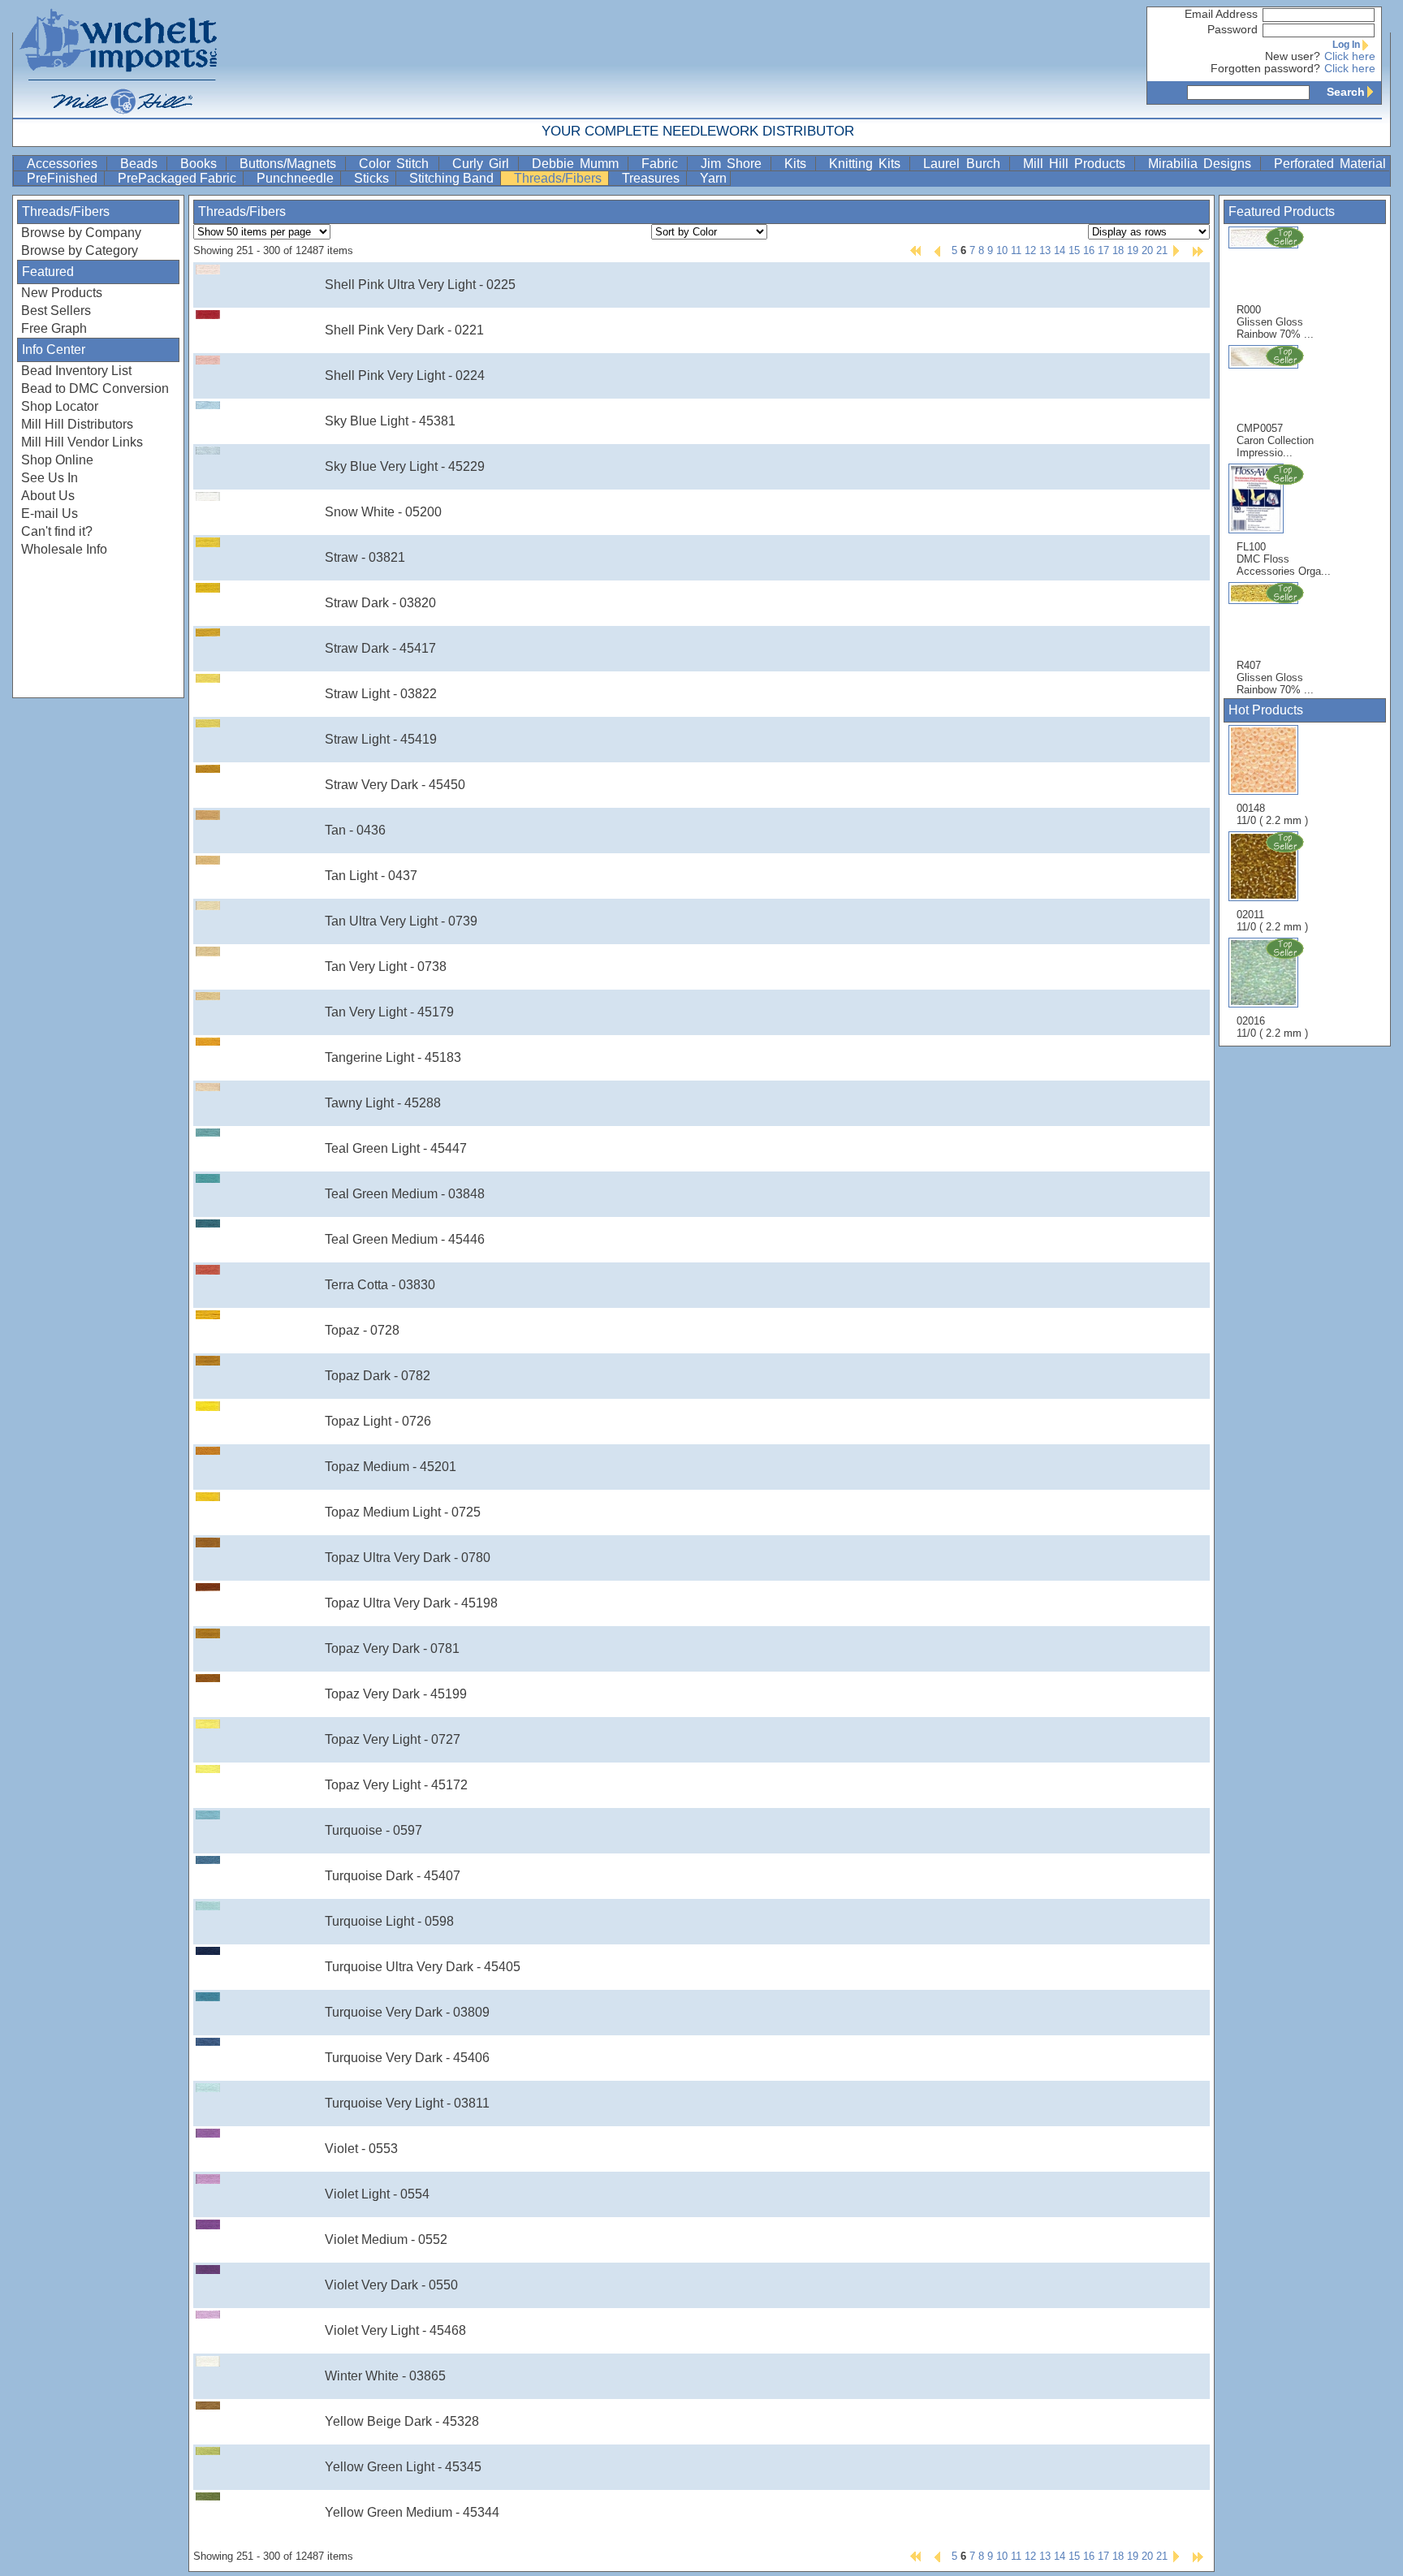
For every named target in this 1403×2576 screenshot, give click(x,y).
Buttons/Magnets (291, 164)
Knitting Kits (868, 164)
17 (1103, 250)
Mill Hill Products (1077, 164)
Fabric (663, 164)
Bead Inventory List (76, 371)
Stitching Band (453, 178)
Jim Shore (734, 164)
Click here (1350, 56)
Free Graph (54, 328)
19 (1133, 250)
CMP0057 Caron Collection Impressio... (1275, 440)
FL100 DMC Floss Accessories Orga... (1284, 559)
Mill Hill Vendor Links (82, 442)
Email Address (1221, 14)
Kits (798, 164)
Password (1232, 30)
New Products (62, 293)
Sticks (373, 178)
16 (1089, 250)
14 (1060, 250)
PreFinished (64, 178)
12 (1030, 250)
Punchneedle (297, 178)
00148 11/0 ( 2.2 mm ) (1272, 814)
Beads (142, 164)
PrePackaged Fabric (179, 178)
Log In (1346, 45)
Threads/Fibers (559, 178)
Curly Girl (483, 164)
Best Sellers (56, 311)
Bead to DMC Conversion (95, 388)
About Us (48, 496)
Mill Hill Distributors (77, 424)
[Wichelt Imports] (119, 59)
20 (1147, 250)
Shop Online (57, 460)
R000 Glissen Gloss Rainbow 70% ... (1275, 322)
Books (201, 164)
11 (1016, 250)
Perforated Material (1330, 164)
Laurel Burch (964, 164)
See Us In (50, 478)
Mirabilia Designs (1202, 164)
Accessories (65, 164)
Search (1346, 92)
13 (1045, 250)
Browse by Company (81, 233)
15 (1074, 250)
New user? (1293, 56)
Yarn (713, 178)
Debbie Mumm (578, 164)
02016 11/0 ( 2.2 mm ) (1272, 1027)
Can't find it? (57, 531)
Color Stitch (397, 164)
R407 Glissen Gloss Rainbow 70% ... (1275, 677)
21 (1162, 250)
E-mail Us (50, 513)
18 (1118, 250)
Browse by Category (80, 250)
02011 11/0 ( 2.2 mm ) (1272, 921)
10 (1002, 250)
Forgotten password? (1265, 69)
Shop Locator (60, 406)
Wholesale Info (64, 549)
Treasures (652, 178)
